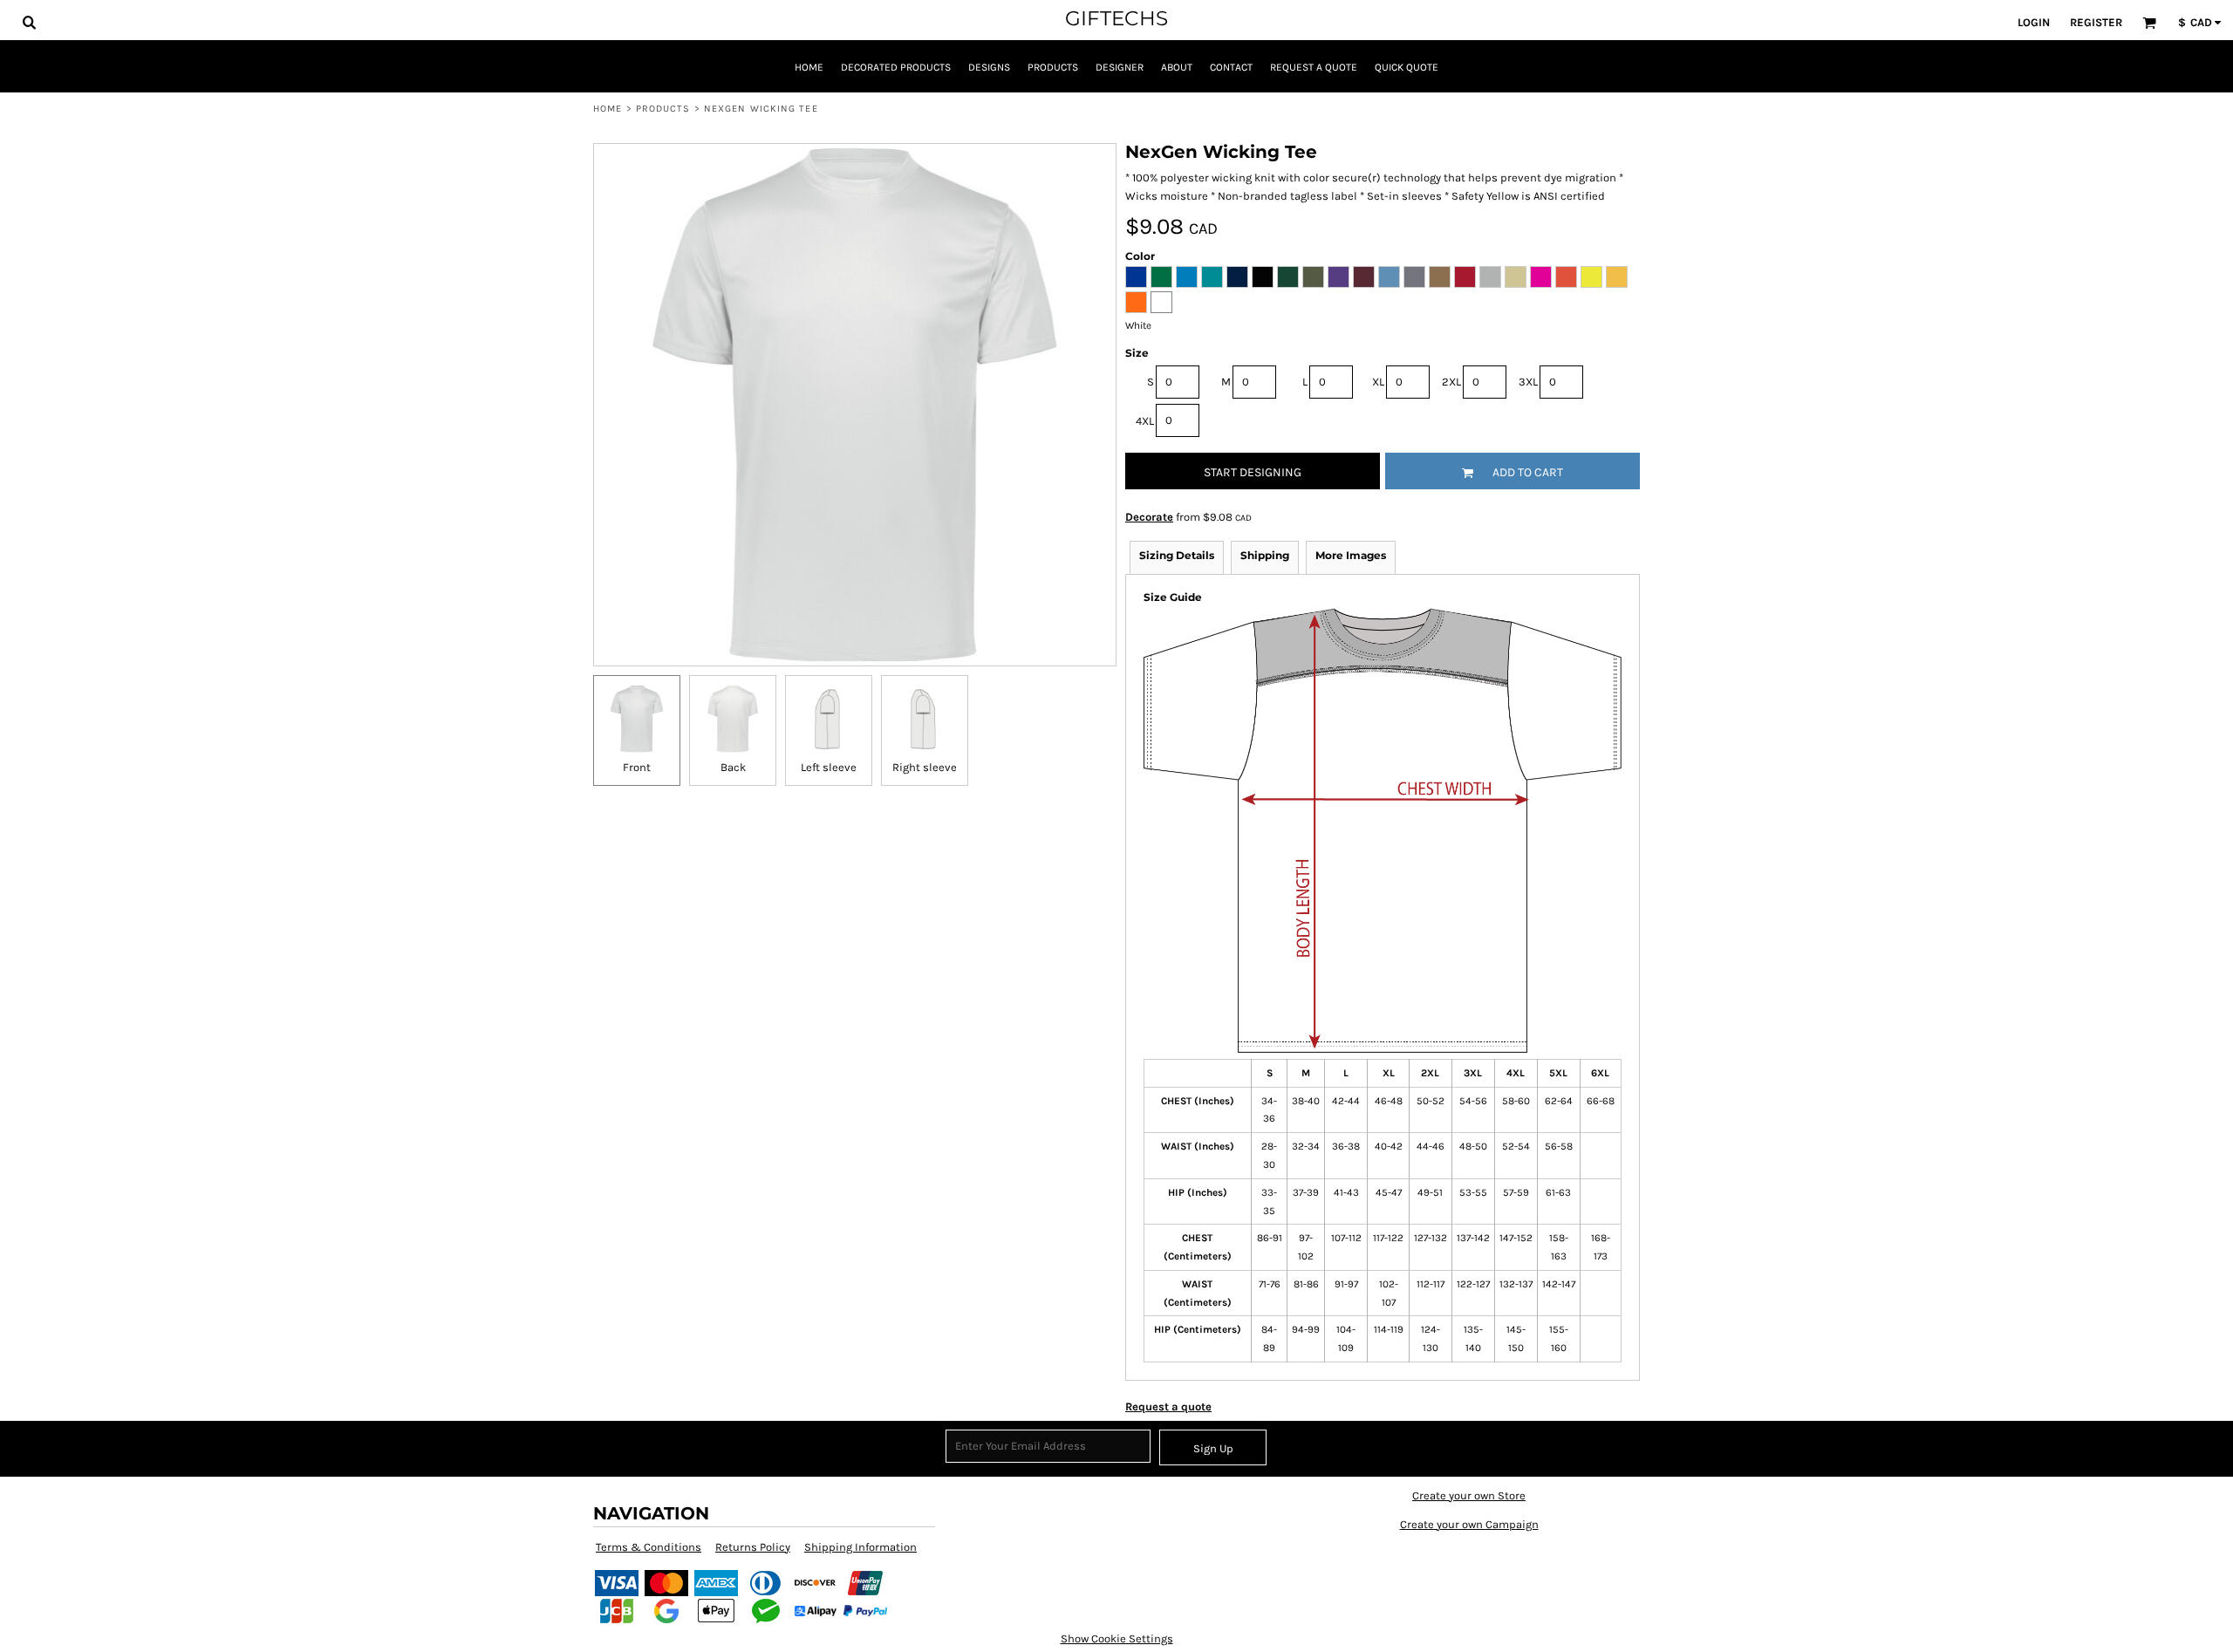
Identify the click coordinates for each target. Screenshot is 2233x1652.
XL (1378, 382)
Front (637, 767)
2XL (1451, 382)
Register (2096, 22)
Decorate (1149, 517)
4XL (1145, 421)
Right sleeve (925, 767)
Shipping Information (860, 1547)
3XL (1528, 382)
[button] (29, 22)
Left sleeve (829, 767)
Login (2034, 22)
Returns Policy (753, 1547)
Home (608, 109)
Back (733, 767)
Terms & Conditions (649, 1547)
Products (663, 109)
